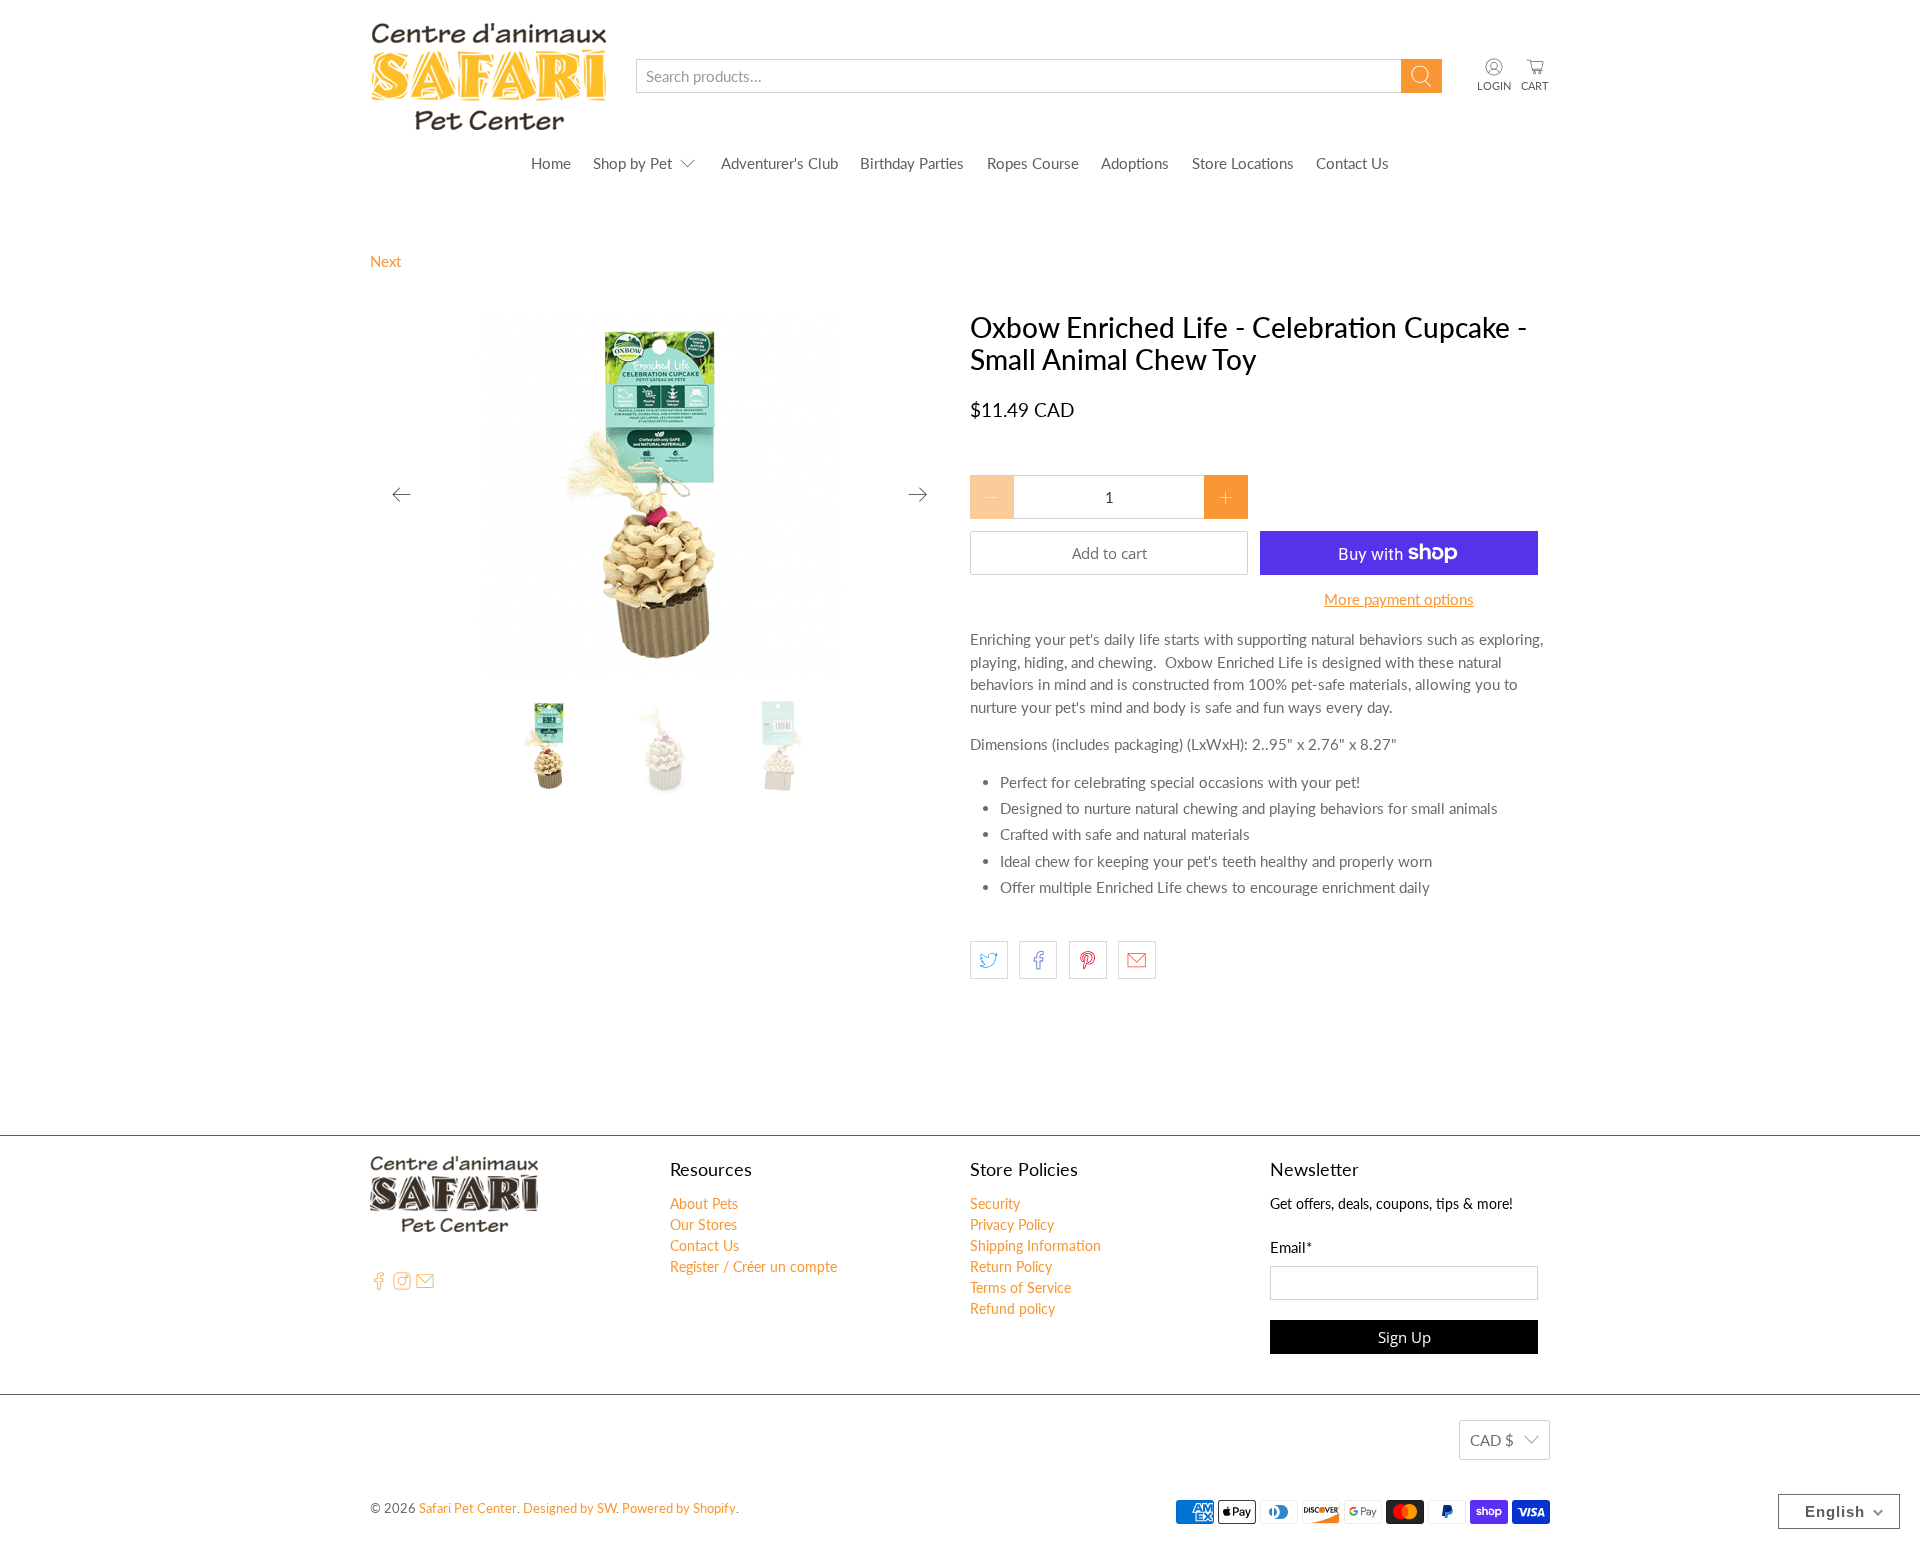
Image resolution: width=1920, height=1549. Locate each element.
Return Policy (1011, 1266)
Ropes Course (1033, 163)
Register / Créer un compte (753, 1266)
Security (995, 1203)
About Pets (704, 1203)
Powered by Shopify (679, 1508)
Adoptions (1135, 163)
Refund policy (1012, 1308)
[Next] (918, 495)
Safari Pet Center (468, 1508)
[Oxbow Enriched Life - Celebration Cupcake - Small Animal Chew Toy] (660, 495)
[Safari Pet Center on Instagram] (402, 1284)
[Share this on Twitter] (989, 960)
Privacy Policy (1012, 1224)
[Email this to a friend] (1137, 960)
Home (551, 163)
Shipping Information (1035, 1245)
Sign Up (1404, 1337)
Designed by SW (569, 1508)
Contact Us (1352, 163)
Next (385, 261)
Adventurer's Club (779, 163)
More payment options (1399, 599)
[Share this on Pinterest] (1088, 960)
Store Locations (1243, 163)
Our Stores (703, 1224)
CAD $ (1492, 1440)
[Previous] (402, 495)
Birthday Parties (912, 163)
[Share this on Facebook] (1038, 960)
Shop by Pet (632, 163)
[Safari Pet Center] (488, 76)
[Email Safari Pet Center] (425, 1284)
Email (1291, 1247)
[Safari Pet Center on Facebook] (379, 1284)
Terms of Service (1020, 1287)
